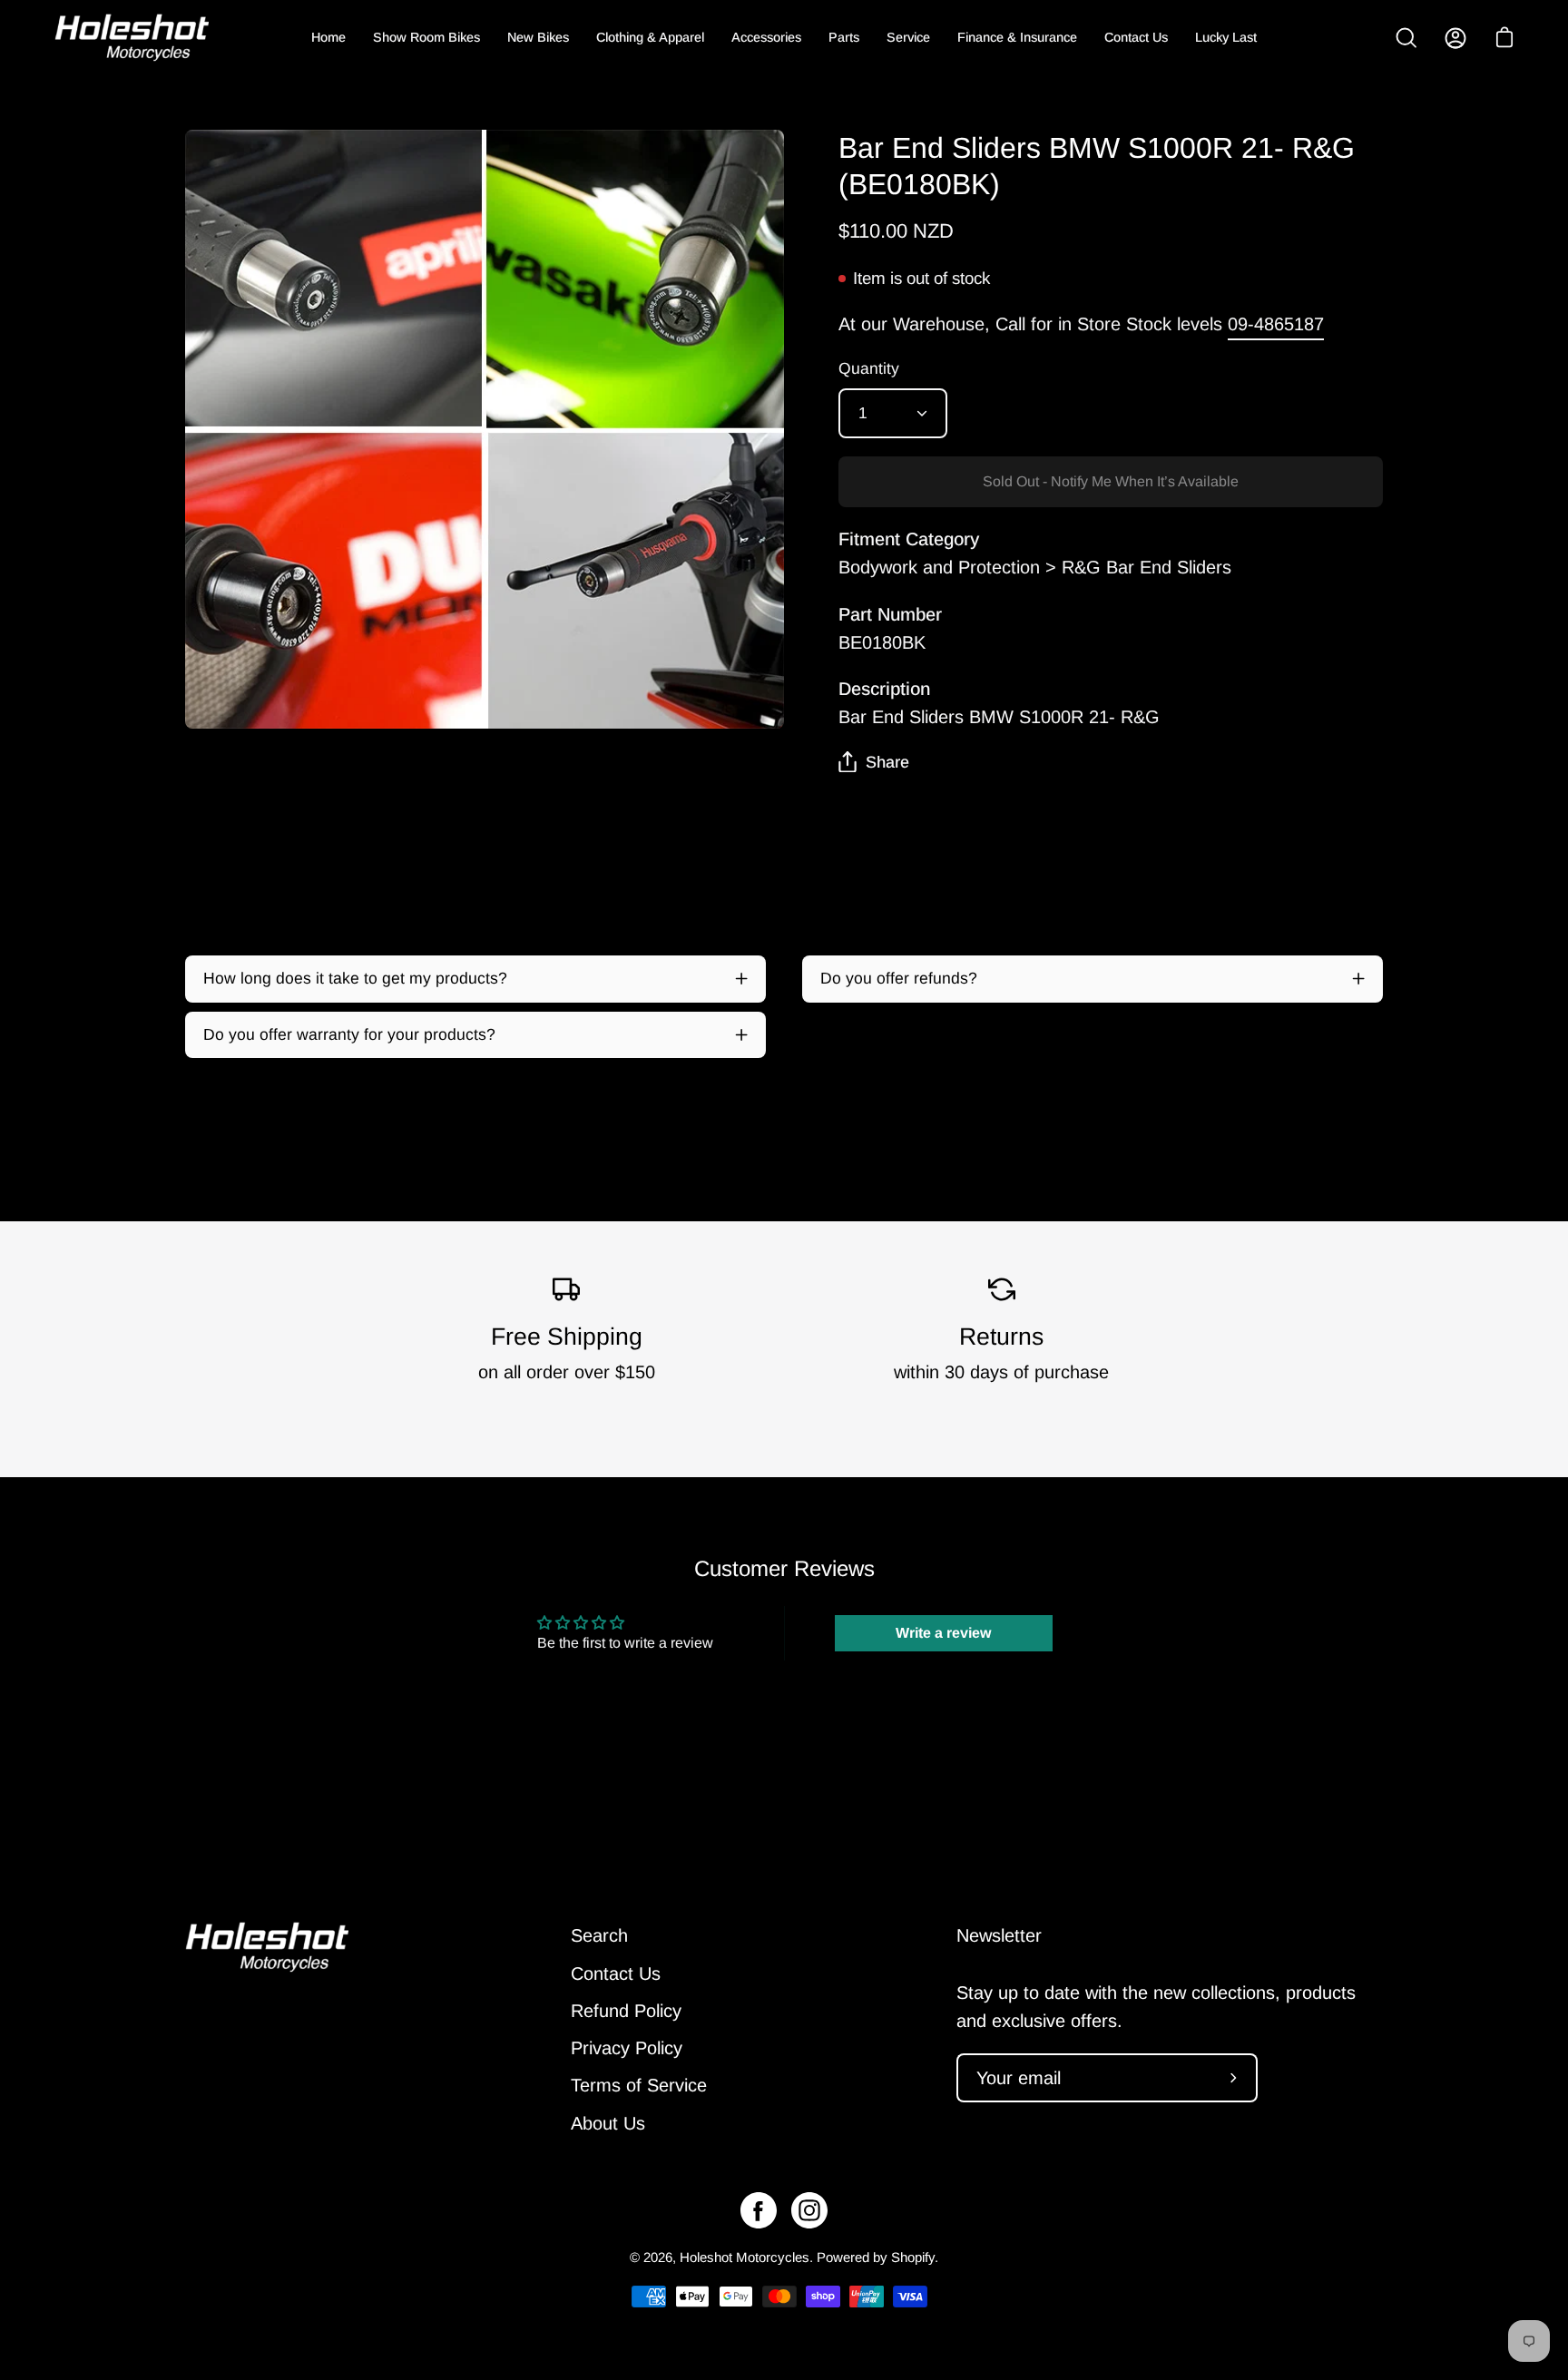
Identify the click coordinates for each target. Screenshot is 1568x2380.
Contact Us (616, 1973)
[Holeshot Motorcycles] (132, 38)
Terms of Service (639, 2085)
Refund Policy (626, 2011)
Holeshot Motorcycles (745, 2257)
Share (887, 762)
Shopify (913, 2257)
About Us (608, 2122)
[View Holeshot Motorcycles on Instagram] (809, 2210)
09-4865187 (1276, 324)
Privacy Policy (627, 2048)
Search (599, 1935)
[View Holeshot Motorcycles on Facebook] (759, 2210)
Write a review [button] (943, 1633)
